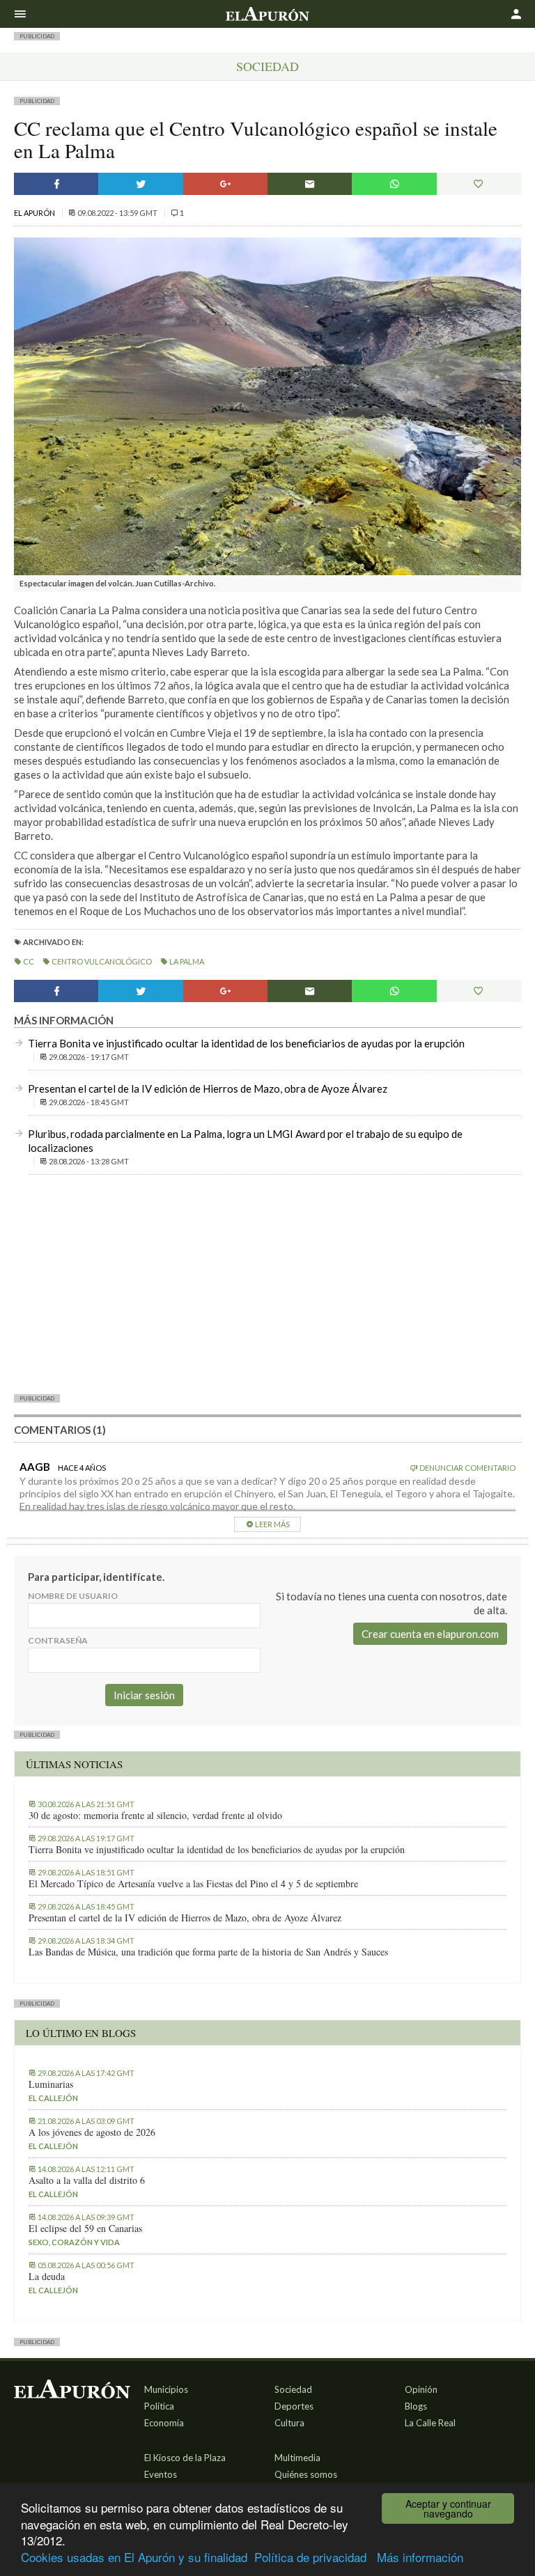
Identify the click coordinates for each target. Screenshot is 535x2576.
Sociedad (267, 66)
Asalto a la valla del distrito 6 (87, 2180)
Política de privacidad (310, 2557)
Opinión (421, 2389)
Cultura (289, 2423)
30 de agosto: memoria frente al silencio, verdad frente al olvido (155, 1816)
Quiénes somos (306, 2474)
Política (159, 2406)
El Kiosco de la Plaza (185, 2458)
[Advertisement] (267, 1283)
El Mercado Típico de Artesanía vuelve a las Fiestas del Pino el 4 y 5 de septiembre (193, 1884)
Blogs (416, 2406)
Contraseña (58, 1640)
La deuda (47, 2277)
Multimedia (297, 2458)
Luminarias (51, 2084)
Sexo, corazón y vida (74, 2242)
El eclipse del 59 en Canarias (85, 2228)
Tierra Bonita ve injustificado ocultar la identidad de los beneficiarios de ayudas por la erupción (246, 1043)
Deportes (294, 2406)
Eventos (161, 2474)
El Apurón (35, 213)
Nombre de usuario (73, 1596)
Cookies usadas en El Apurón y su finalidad (134, 2557)
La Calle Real (430, 2423)
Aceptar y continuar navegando (448, 2508)
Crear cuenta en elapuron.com (430, 1634)
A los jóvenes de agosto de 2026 (92, 2132)
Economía (164, 2423)
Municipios (166, 2389)
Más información (420, 2557)
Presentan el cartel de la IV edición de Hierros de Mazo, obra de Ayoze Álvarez (208, 1088)
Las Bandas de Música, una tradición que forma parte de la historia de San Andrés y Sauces (208, 1952)
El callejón (53, 2098)
